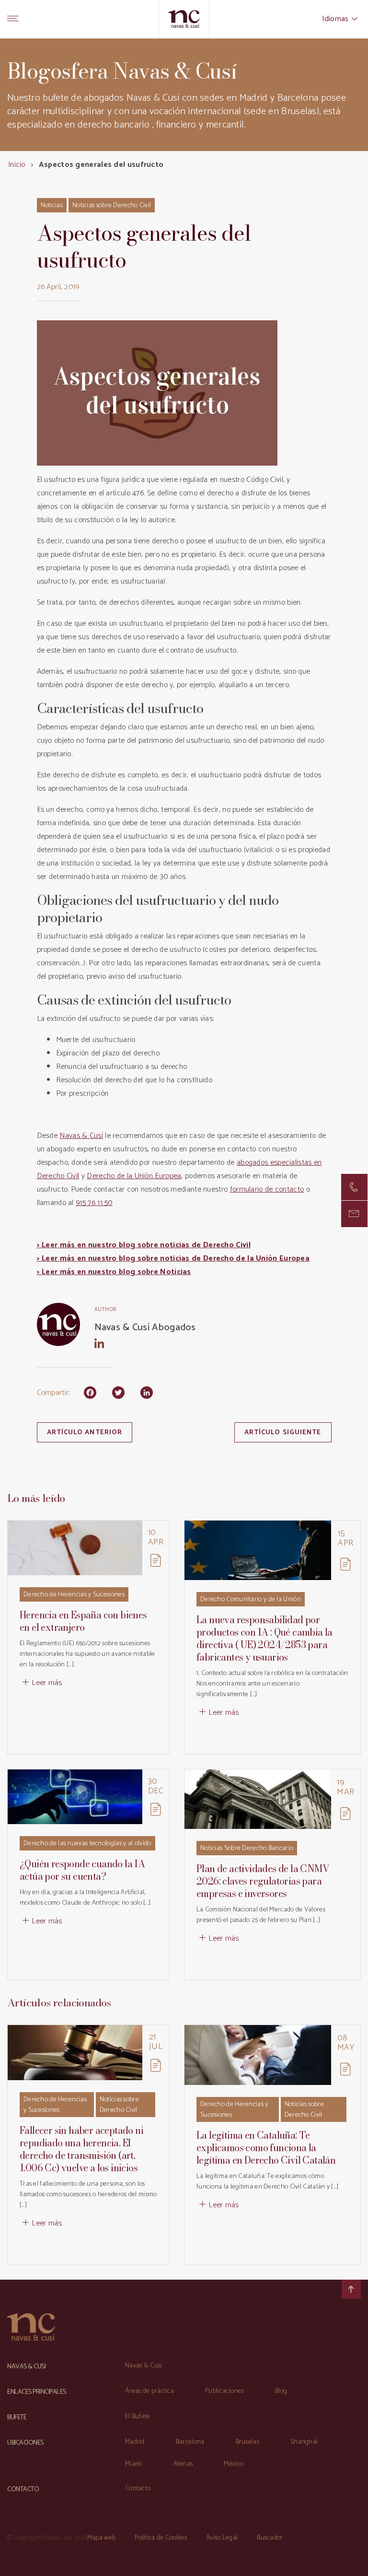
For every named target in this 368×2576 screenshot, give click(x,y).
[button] (354, 1214)
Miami (134, 2464)
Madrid (135, 2442)
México (234, 2464)
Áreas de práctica (149, 2391)
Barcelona (190, 2442)
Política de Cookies (161, 2538)
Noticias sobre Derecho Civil (112, 205)
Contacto (138, 2488)
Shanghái (304, 2442)
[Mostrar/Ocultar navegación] (13, 19)
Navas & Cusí (81, 1136)
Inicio (17, 165)
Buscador (270, 2538)
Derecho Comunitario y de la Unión (251, 1599)
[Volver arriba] (351, 2289)
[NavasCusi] (184, 19)
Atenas (183, 2464)
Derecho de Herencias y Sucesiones (74, 1595)
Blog (281, 2391)
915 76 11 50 (94, 1203)
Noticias (52, 205)
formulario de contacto (267, 1189)
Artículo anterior (85, 1433)
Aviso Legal (222, 2538)
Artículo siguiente (283, 1433)
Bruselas (247, 2442)
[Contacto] (354, 1187)
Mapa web (101, 2538)
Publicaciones (224, 2391)
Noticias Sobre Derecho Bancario (247, 1848)
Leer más (47, 1683)
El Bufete (138, 2417)
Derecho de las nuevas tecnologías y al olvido (87, 1844)
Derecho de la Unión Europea (134, 1176)
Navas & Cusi (144, 2366)
